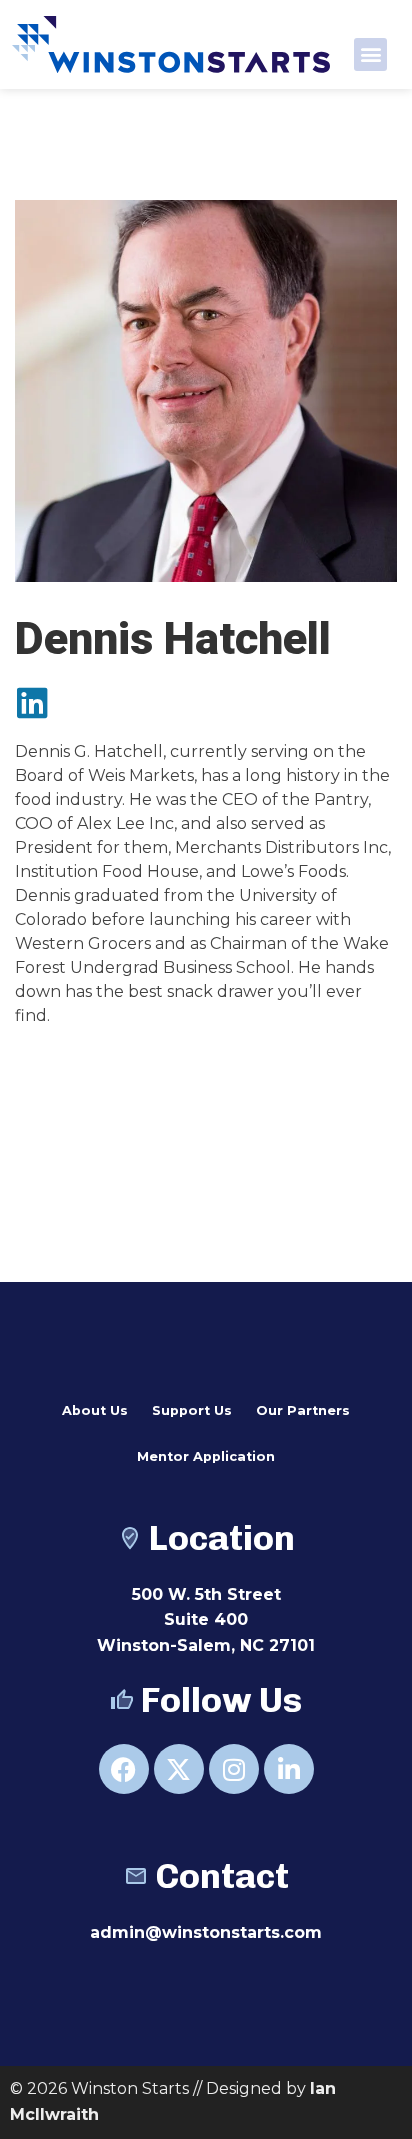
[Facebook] (124, 1769)
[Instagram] (234, 1769)
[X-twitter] (179, 1769)
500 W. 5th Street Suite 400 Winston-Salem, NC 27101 (206, 1620)
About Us (95, 1410)
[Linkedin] (32, 702)
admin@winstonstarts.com (206, 1932)
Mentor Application (206, 1456)
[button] (370, 54)
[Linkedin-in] (289, 1769)
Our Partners (303, 1410)
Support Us (192, 1410)
